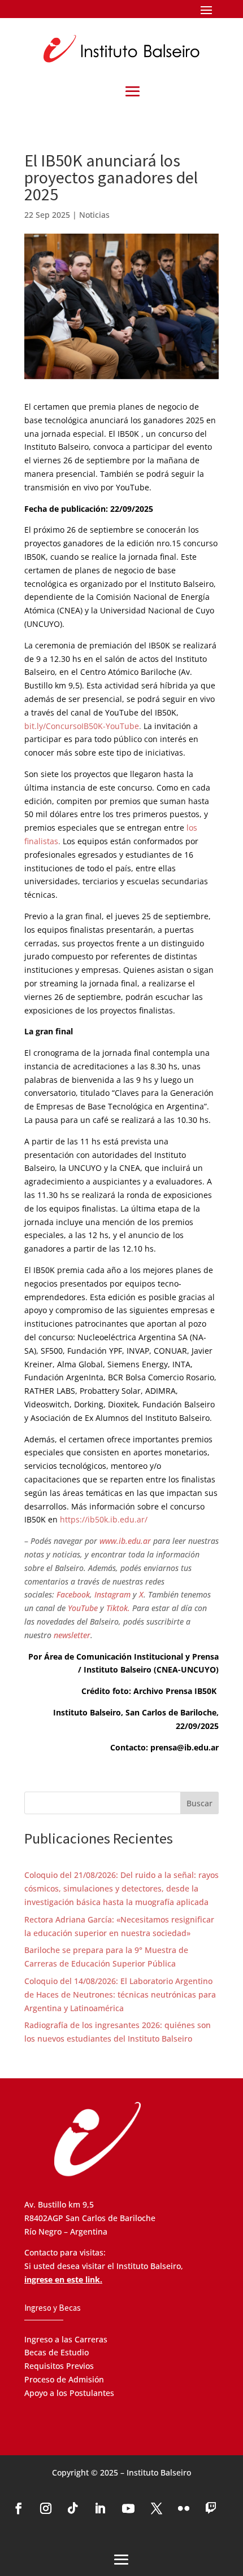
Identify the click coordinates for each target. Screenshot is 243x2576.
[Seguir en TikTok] (73, 2508)
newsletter (72, 1635)
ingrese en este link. (63, 2279)
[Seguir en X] (157, 2508)
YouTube (83, 1608)
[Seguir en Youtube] (128, 2508)
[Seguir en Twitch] (211, 2508)
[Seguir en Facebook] (19, 2508)
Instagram (112, 1594)
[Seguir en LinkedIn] (100, 2508)
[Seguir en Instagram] (46, 2508)
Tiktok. (118, 1608)
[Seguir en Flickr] (184, 2508)
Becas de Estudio (57, 2352)
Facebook (73, 1594)
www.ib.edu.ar (125, 1541)
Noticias (94, 215)
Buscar (199, 1803)
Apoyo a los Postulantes (69, 2393)
